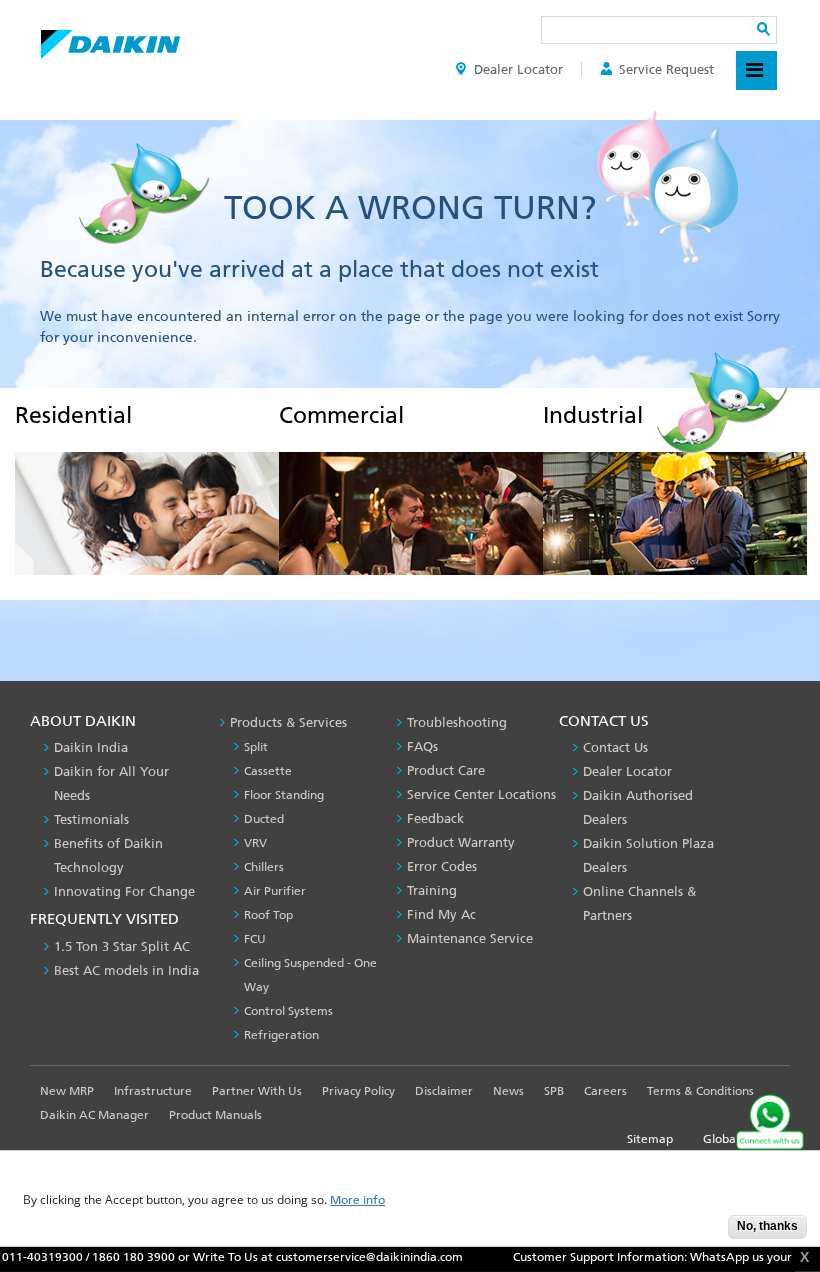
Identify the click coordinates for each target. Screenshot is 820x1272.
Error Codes (442, 866)
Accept (698, 1232)
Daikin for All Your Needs (111, 783)
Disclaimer (444, 1091)
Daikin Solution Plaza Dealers (648, 855)
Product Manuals (215, 1115)
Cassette (268, 771)
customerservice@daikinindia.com (340, 1257)
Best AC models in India (126, 970)
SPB (554, 1091)
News (508, 1091)
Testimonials (91, 819)
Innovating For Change (124, 891)
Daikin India (91, 747)
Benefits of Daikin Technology (108, 855)
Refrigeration (281, 1035)
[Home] (110, 39)
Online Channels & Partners (639, 903)
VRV (255, 843)
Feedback (435, 818)
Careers (605, 1091)
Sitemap (650, 1139)
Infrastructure (153, 1091)
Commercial (341, 415)
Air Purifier (275, 891)
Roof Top (268, 915)
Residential (73, 415)
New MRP (67, 1091)
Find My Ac (441, 914)
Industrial (593, 415)
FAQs (422, 746)
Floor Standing (284, 795)
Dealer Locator (518, 69)
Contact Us (615, 747)
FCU (255, 939)
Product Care (446, 770)
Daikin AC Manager (94, 1115)
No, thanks (767, 1226)
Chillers (264, 867)
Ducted (264, 819)
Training (432, 890)
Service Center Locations (481, 794)
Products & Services (288, 722)
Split (256, 747)
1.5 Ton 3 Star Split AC (122, 946)
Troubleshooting (457, 722)
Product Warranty (461, 842)
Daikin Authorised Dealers (638, 807)
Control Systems (288, 1011)
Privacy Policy (358, 1091)
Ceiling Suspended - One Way (310, 975)
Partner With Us (257, 1091)
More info (357, 1200)
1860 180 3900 (104, 1257)
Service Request (666, 69)
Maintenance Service (470, 938)
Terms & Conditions (700, 1091)
